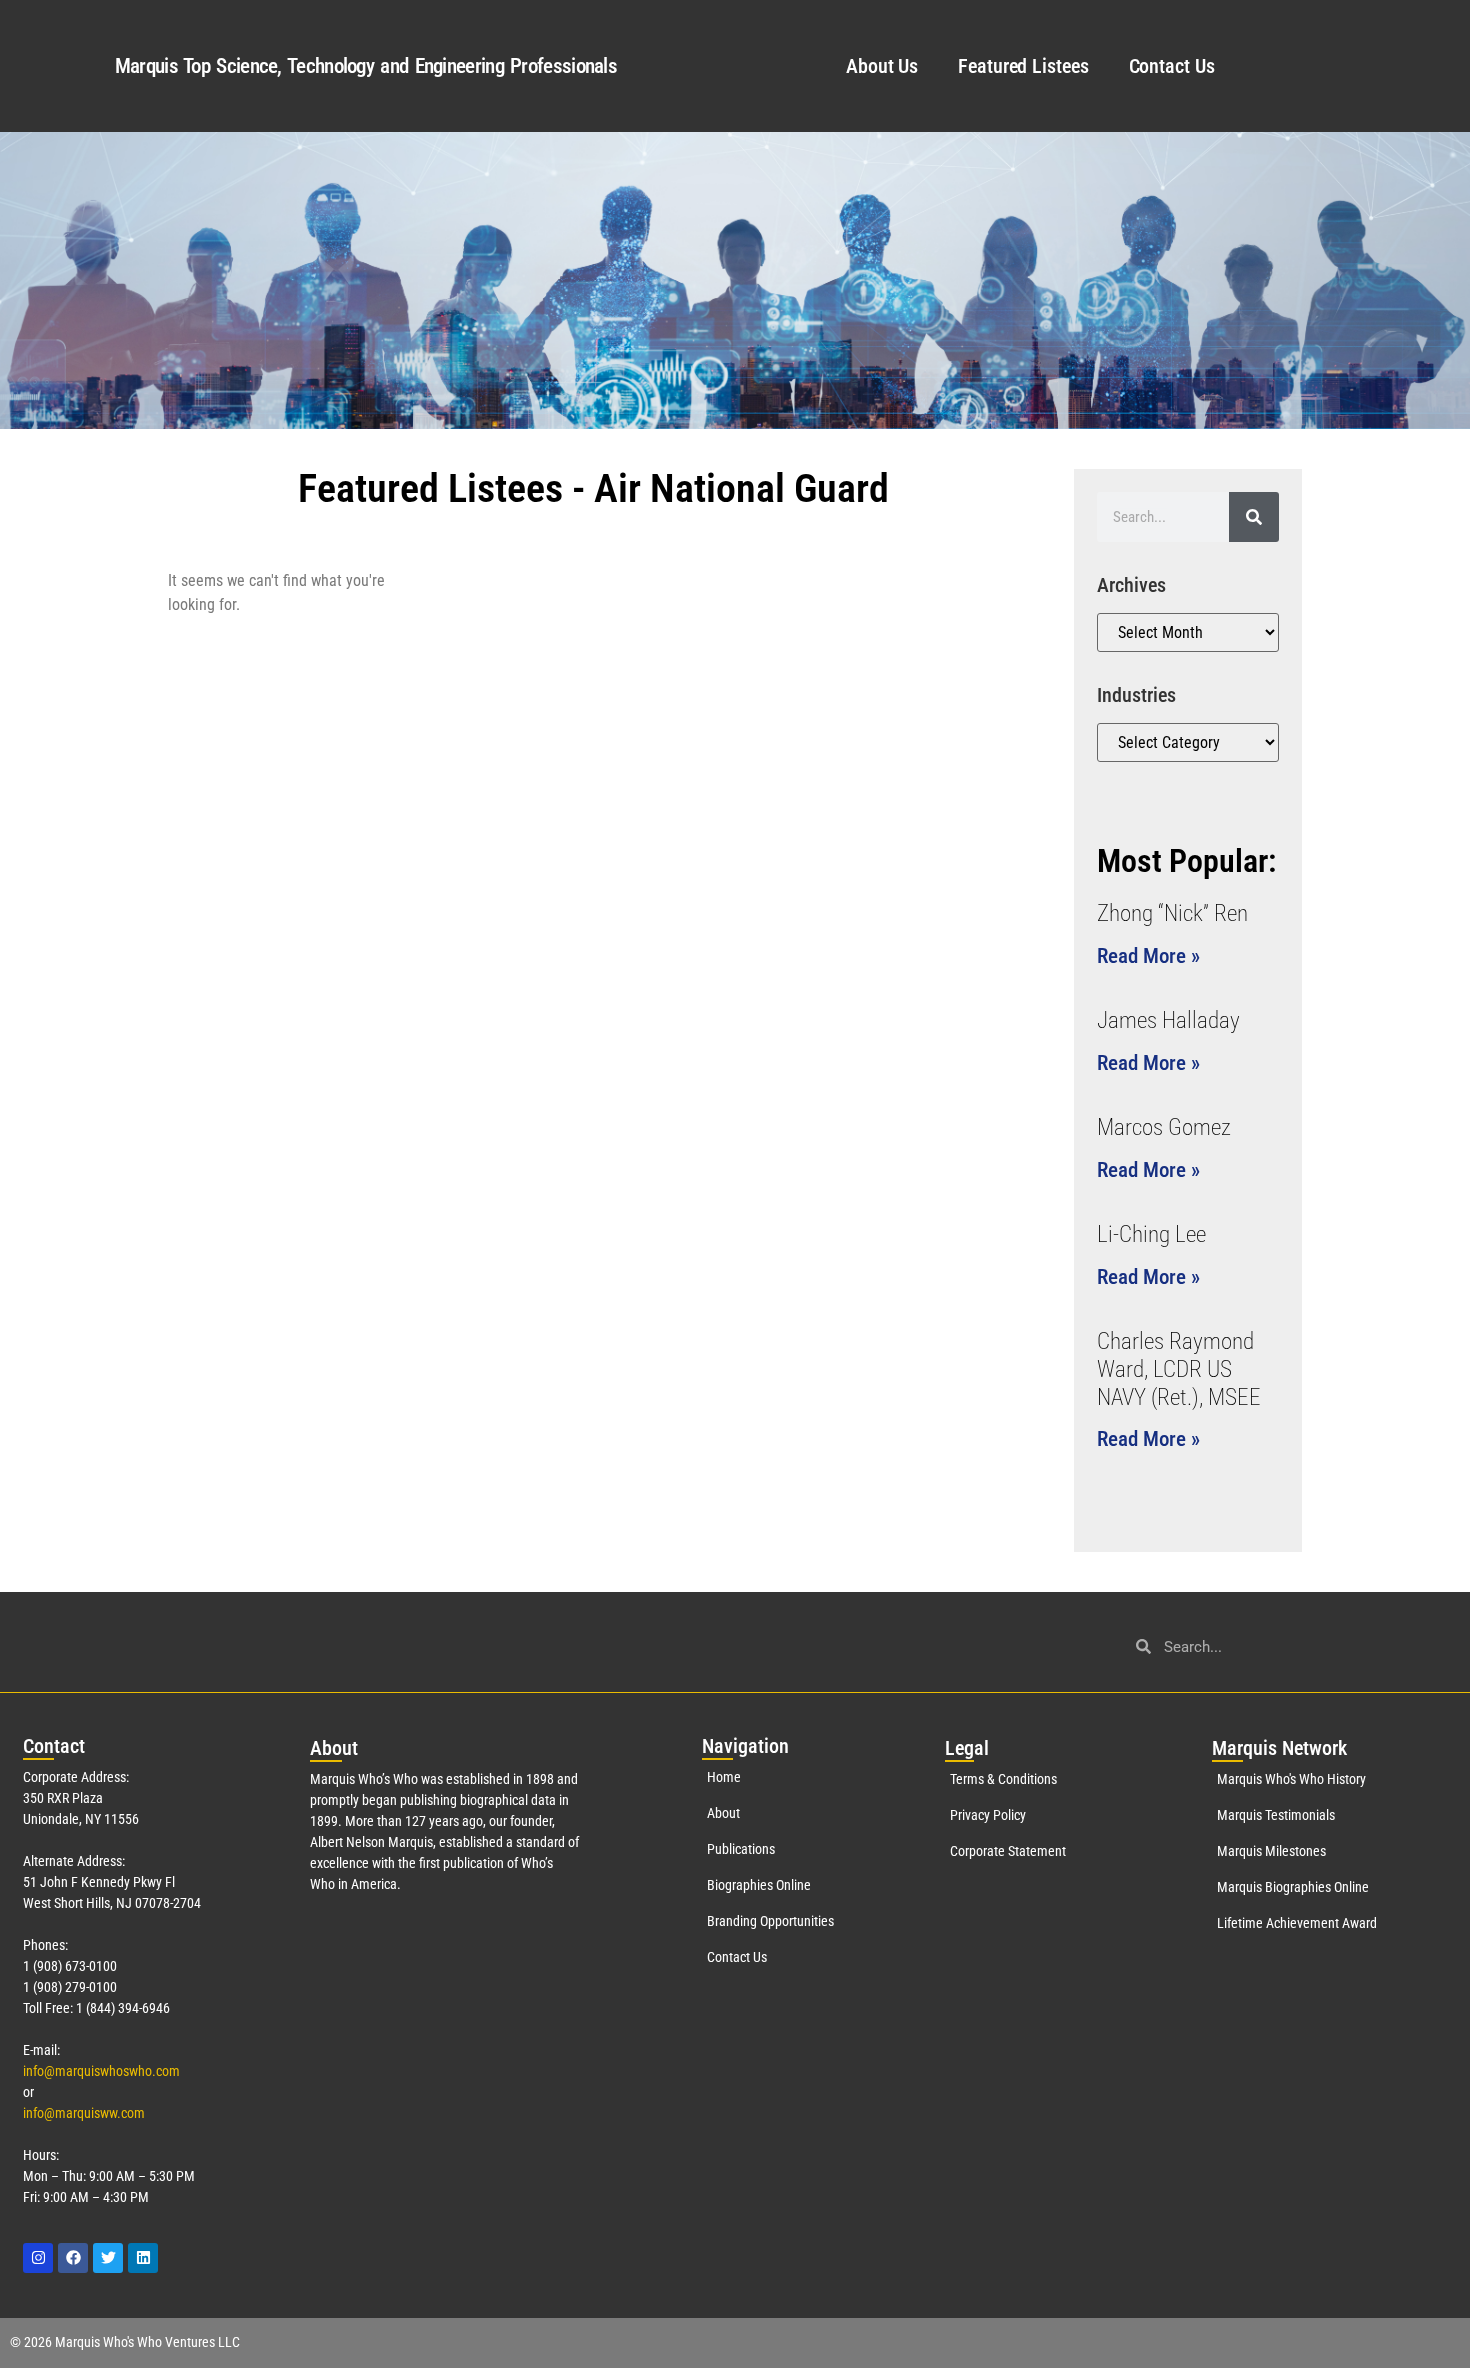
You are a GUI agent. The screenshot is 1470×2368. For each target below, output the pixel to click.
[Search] (1254, 517)
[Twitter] (108, 2258)
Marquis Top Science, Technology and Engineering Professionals (366, 66)
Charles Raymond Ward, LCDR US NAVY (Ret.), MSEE (1179, 1369)
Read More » (1148, 956)
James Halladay (1168, 1020)
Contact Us (1172, 66)
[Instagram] (38, 2258)
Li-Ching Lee (1151, 1234)
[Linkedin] (143, 2258)
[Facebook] (73, 2258)
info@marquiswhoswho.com (101, 2071)
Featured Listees (1023, 66)
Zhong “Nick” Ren (1172, 913)
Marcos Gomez (1164, 1127)
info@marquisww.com (84, 2113)
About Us (882, 66)
